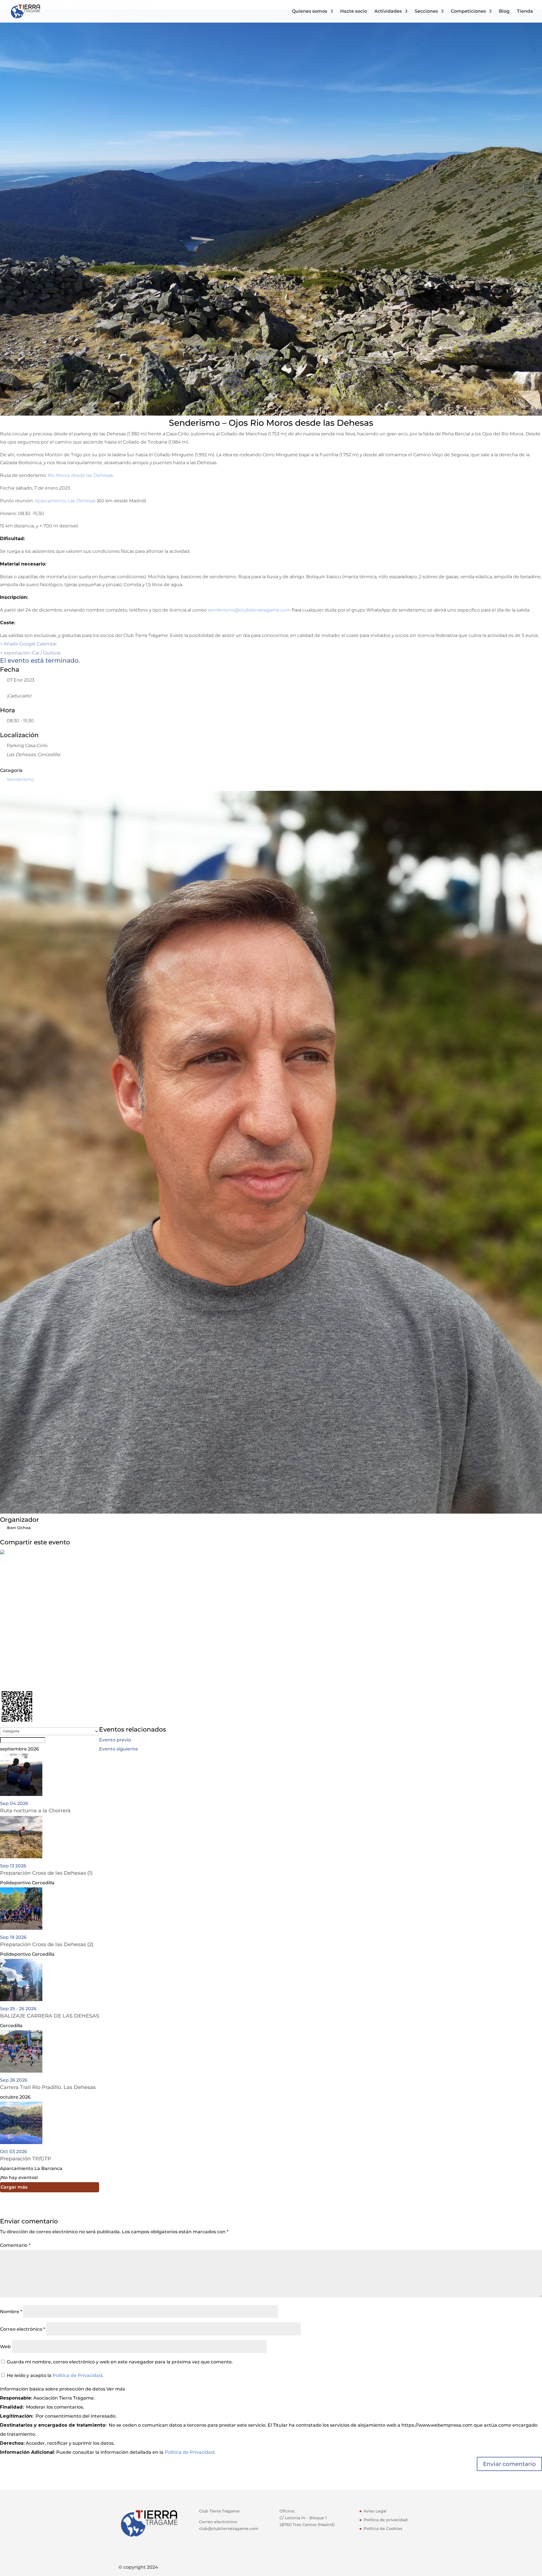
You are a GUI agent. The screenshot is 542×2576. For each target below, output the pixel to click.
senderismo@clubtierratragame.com (249, 610)
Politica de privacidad (386, 2520)
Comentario (15, 2245)
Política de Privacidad (77, 2375)
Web (5, 2347)
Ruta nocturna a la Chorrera (35, 1811)
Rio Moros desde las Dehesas (80, 475)
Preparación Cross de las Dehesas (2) (47, 1944)
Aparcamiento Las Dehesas (65, 501)
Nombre (11, 2312)
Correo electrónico (23, 2329)
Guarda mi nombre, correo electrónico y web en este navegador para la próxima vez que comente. (120, 2362)
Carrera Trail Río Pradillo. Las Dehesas (48, 2087)
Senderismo (20, 779)
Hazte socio (354, 12)
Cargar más (14, 2187)
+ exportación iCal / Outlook (30, 653)
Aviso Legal (375, 2511)
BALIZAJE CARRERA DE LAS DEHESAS (50, 2016)
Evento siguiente (119, 1749)
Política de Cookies (383, 2529)
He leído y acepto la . (54, 2375)
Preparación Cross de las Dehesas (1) (46, 1873)
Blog (504, 12)
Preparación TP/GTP (26, 2159)
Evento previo (115, 1740)
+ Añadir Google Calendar (28, 644)
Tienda (525, 12)
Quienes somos (310, 12)
